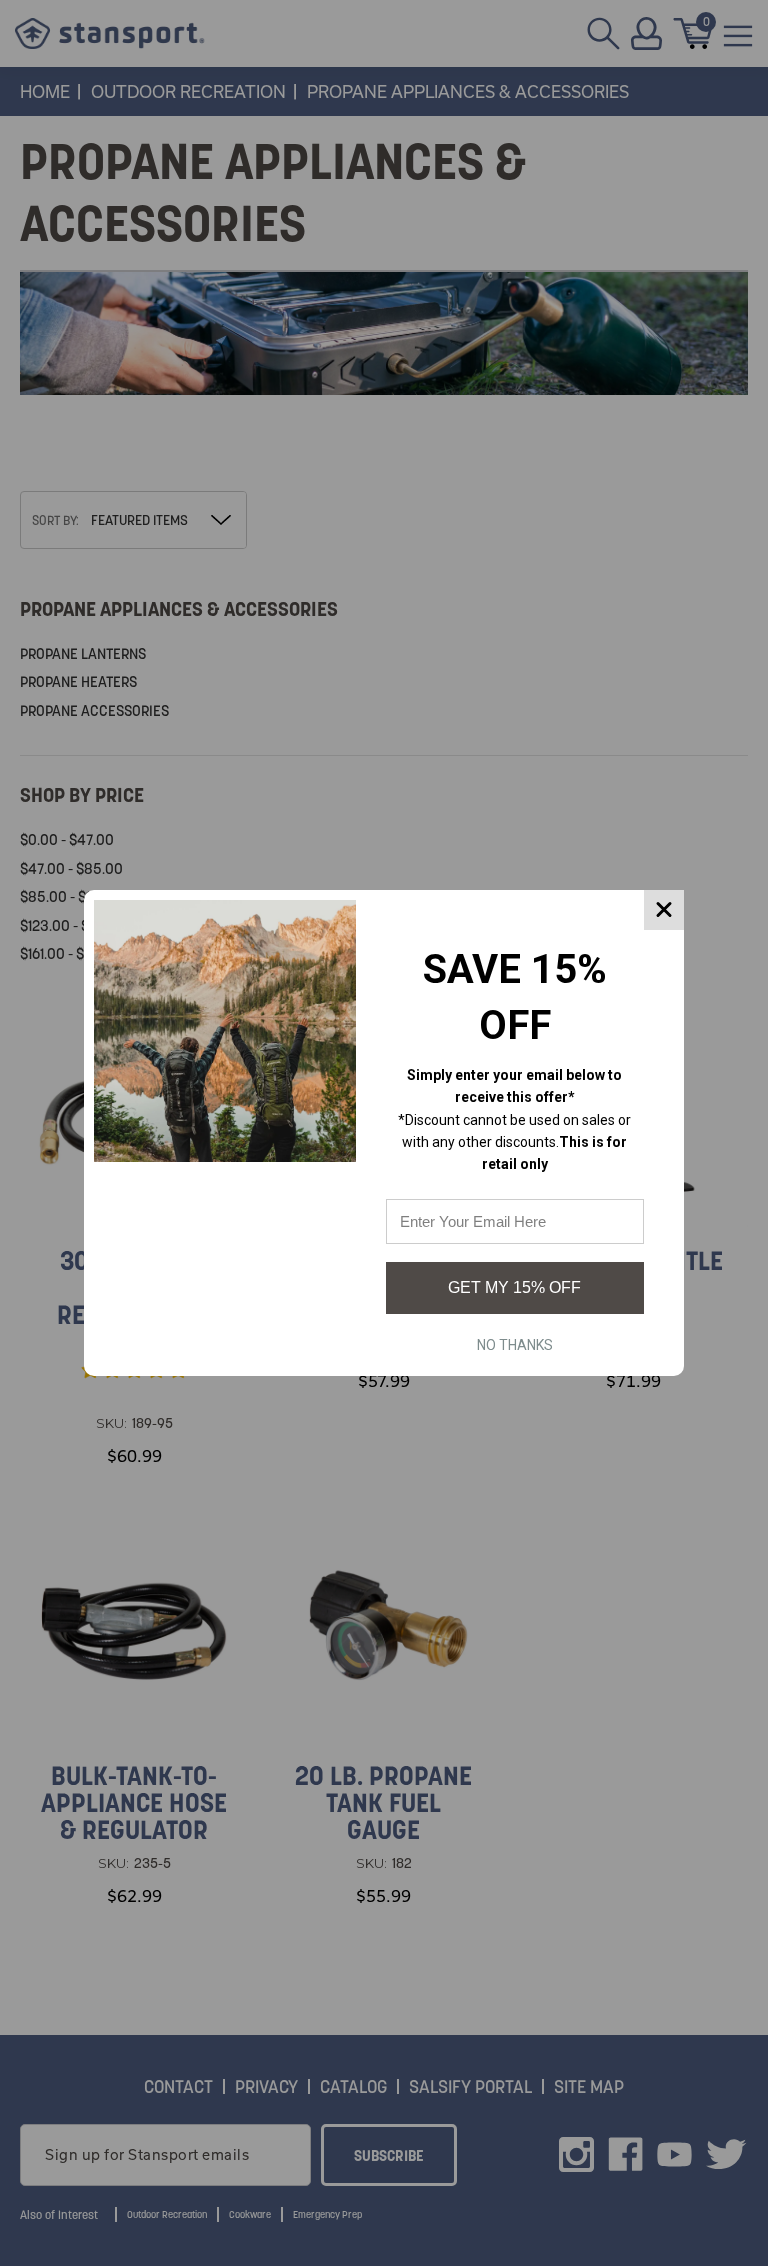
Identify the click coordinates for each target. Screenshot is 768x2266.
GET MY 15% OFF (514, 1287)
